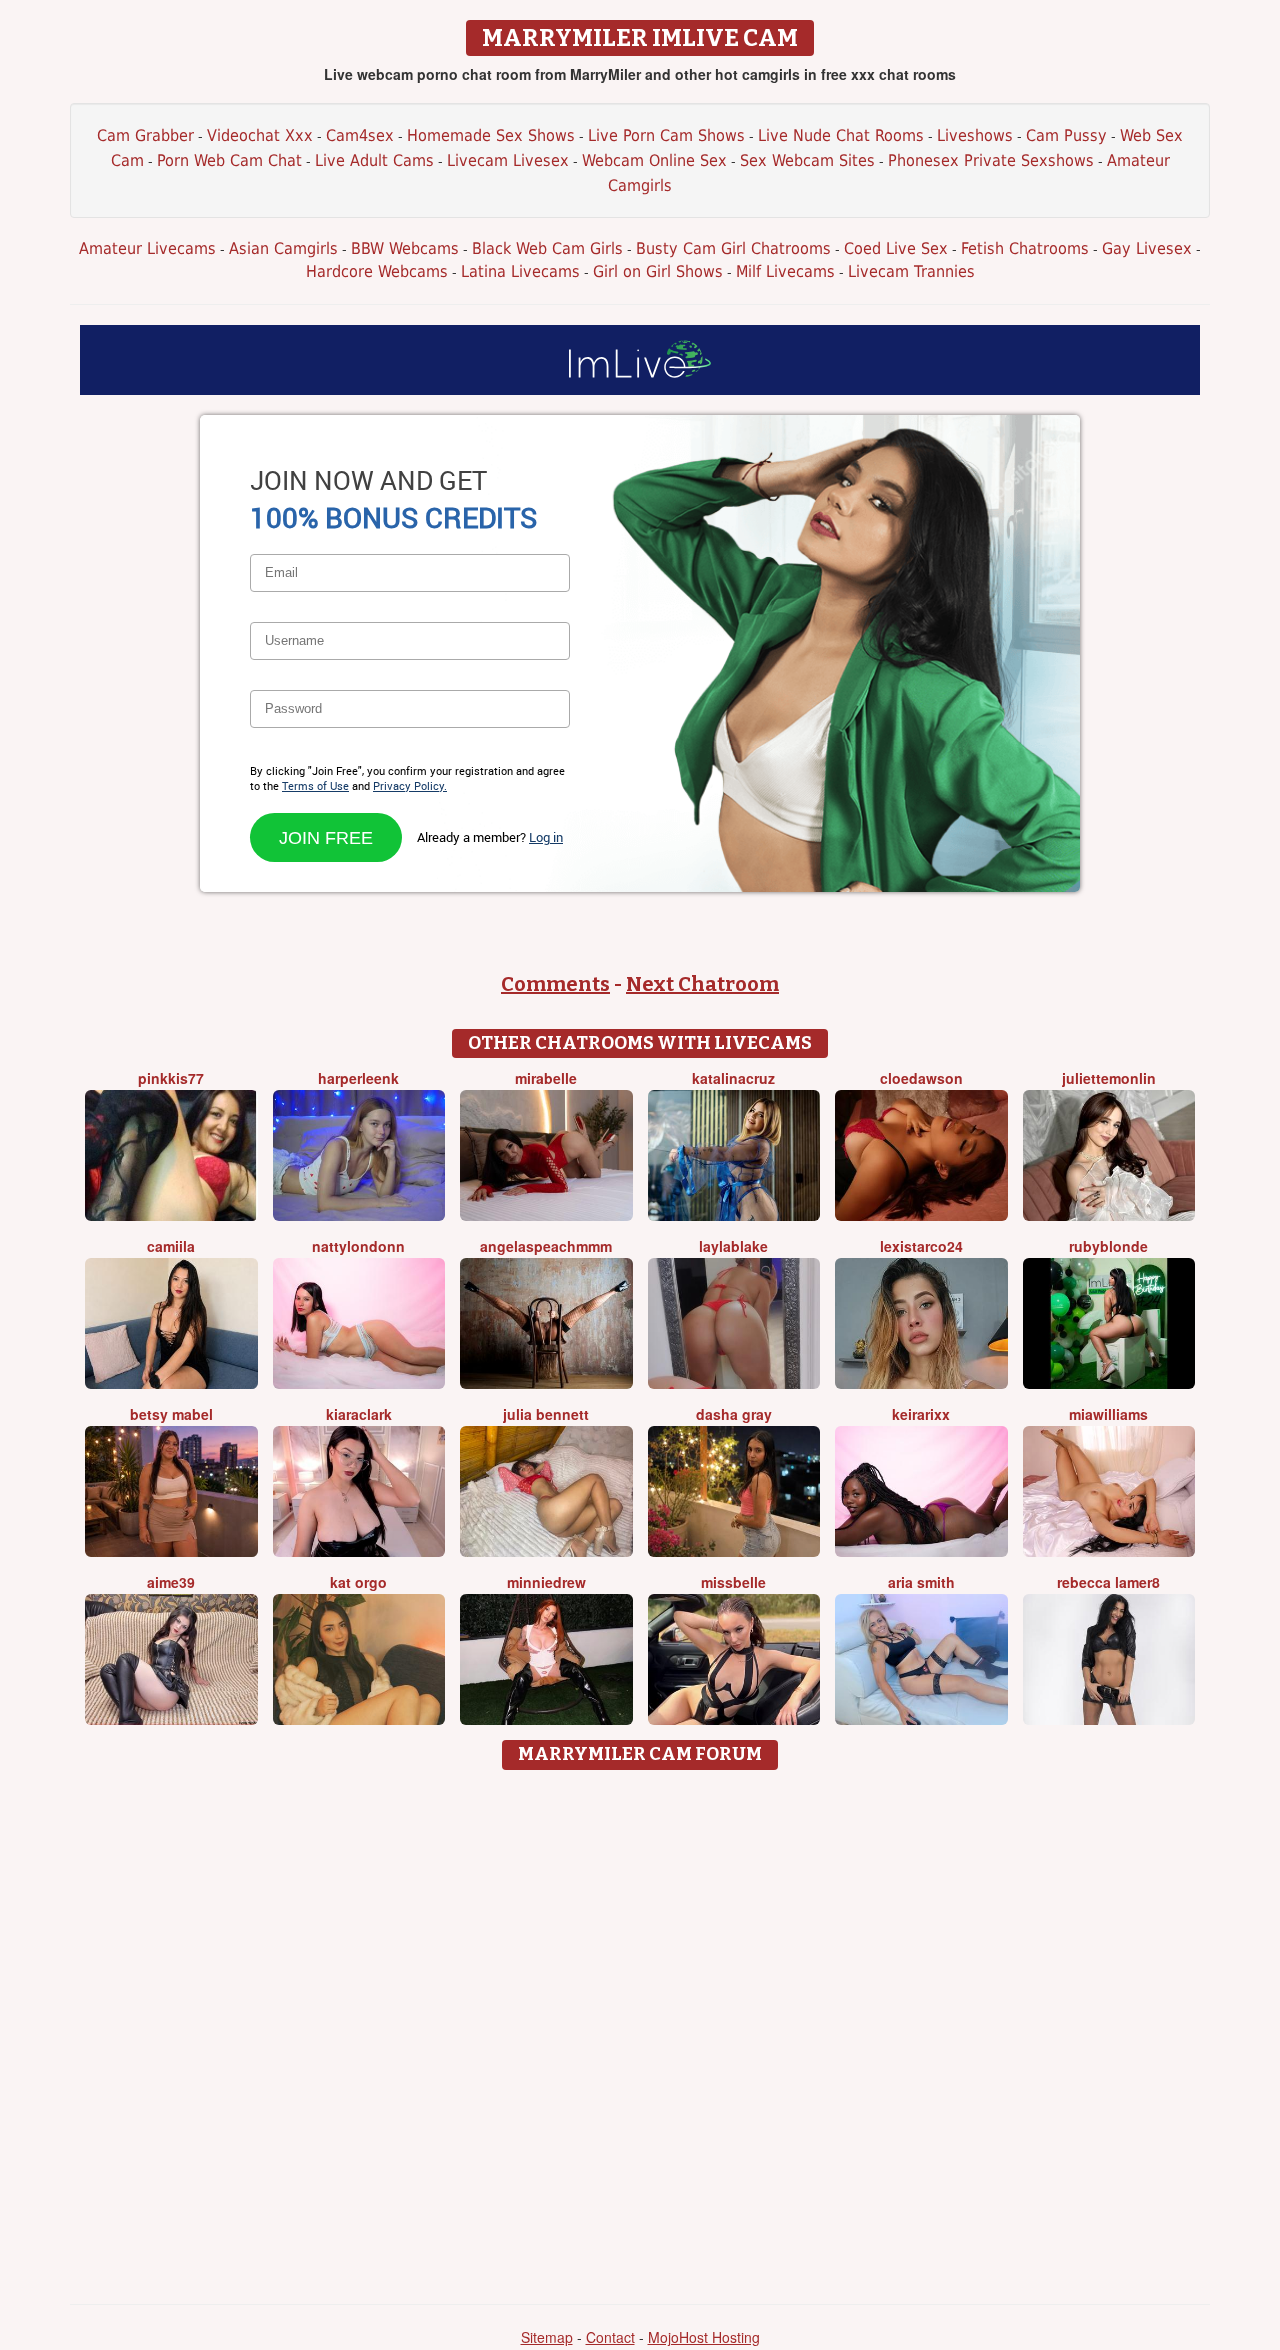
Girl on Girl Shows (658, 271)
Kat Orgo (358, 1582)
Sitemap (547, 2337)
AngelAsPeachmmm (546, 1246)
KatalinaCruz (733, 1078)
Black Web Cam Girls (547, 248)
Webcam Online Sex (654, 160)
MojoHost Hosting (704, 2337)
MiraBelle (546, 1078)
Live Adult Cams (374, 160)
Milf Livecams (785, 271)
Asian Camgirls (283, 248)
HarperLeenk (358, 1078)
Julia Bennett (546, 1414)
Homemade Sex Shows (491, 135)
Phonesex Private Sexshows (991, 160)
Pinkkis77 (171, 1078)
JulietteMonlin (1109, 1078)
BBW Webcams (405, 248)
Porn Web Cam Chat (229, 160)
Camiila (171, 1246)
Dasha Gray (734, 1414)
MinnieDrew (546, 1582)
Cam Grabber (145, 135)
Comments (555, 984)
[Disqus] (640, 2030)
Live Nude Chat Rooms (841, 135)
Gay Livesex (1147, 248)
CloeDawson (921, 1078)
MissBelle (733, 1582)
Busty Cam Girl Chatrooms (733, 248)
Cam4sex (360, 135)
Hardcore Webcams (377, 271)
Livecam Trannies (911, 271)
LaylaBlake (733, 1246)
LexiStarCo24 (921, 1246)
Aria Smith (921, 1582)
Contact (610, 2337)
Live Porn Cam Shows (666, 135)
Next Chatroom (702, 984)
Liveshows (975, 135)
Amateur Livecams (147, 248)
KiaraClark (359, 1414)
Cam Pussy (1066, 135)
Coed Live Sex (896, 248)
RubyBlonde (1108, 1246)
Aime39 (171, 1582)
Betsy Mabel (171, 1414)
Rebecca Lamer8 (1108, 1582)
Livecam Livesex (508, 160)
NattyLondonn (358, 1246)
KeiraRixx (921, 1414)
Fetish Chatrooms (1025, 248)
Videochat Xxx (260, 135)
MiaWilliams (1108, 1414)
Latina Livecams (520, 271)
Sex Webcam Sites (807, 160)
